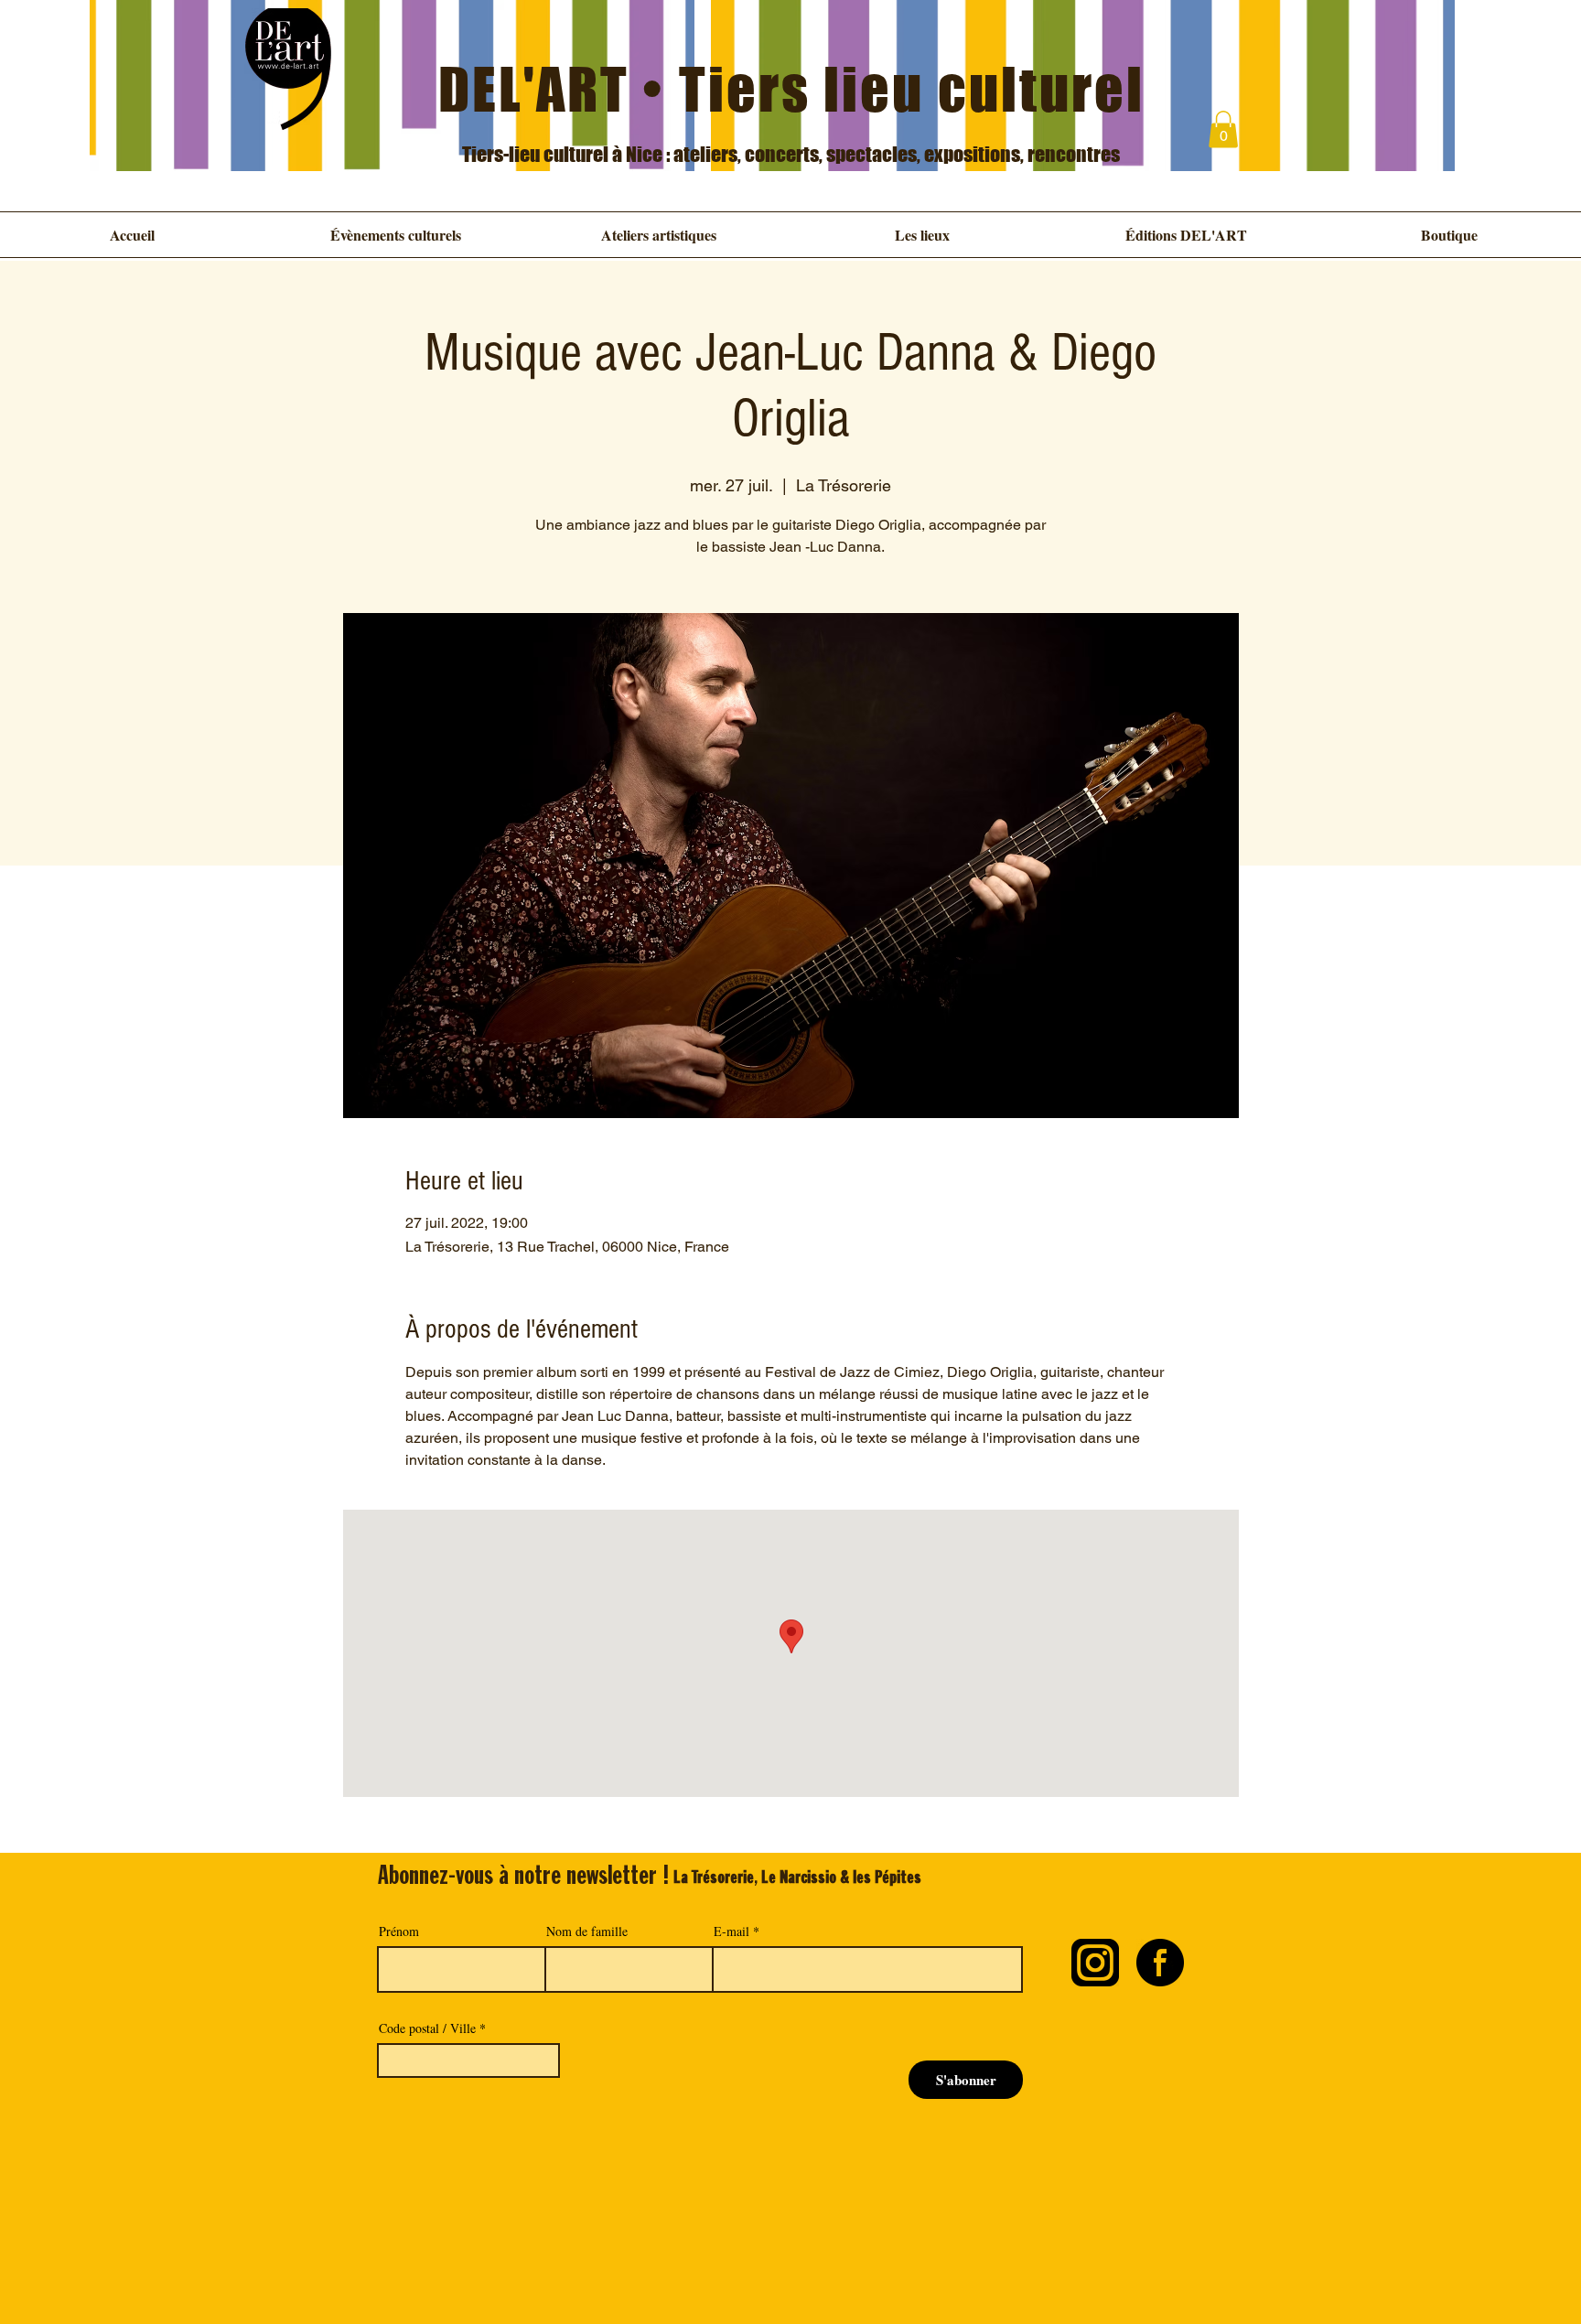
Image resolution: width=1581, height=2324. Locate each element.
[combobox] (468, 2060)
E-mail (731, 1931)
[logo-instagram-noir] (1095, 1963)
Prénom (399, 1931)
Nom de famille (587, 1931)
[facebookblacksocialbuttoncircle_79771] (1160, 1963)
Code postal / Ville (427, 2028)
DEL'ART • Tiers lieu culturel (792, 89)
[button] (1223, 129)
